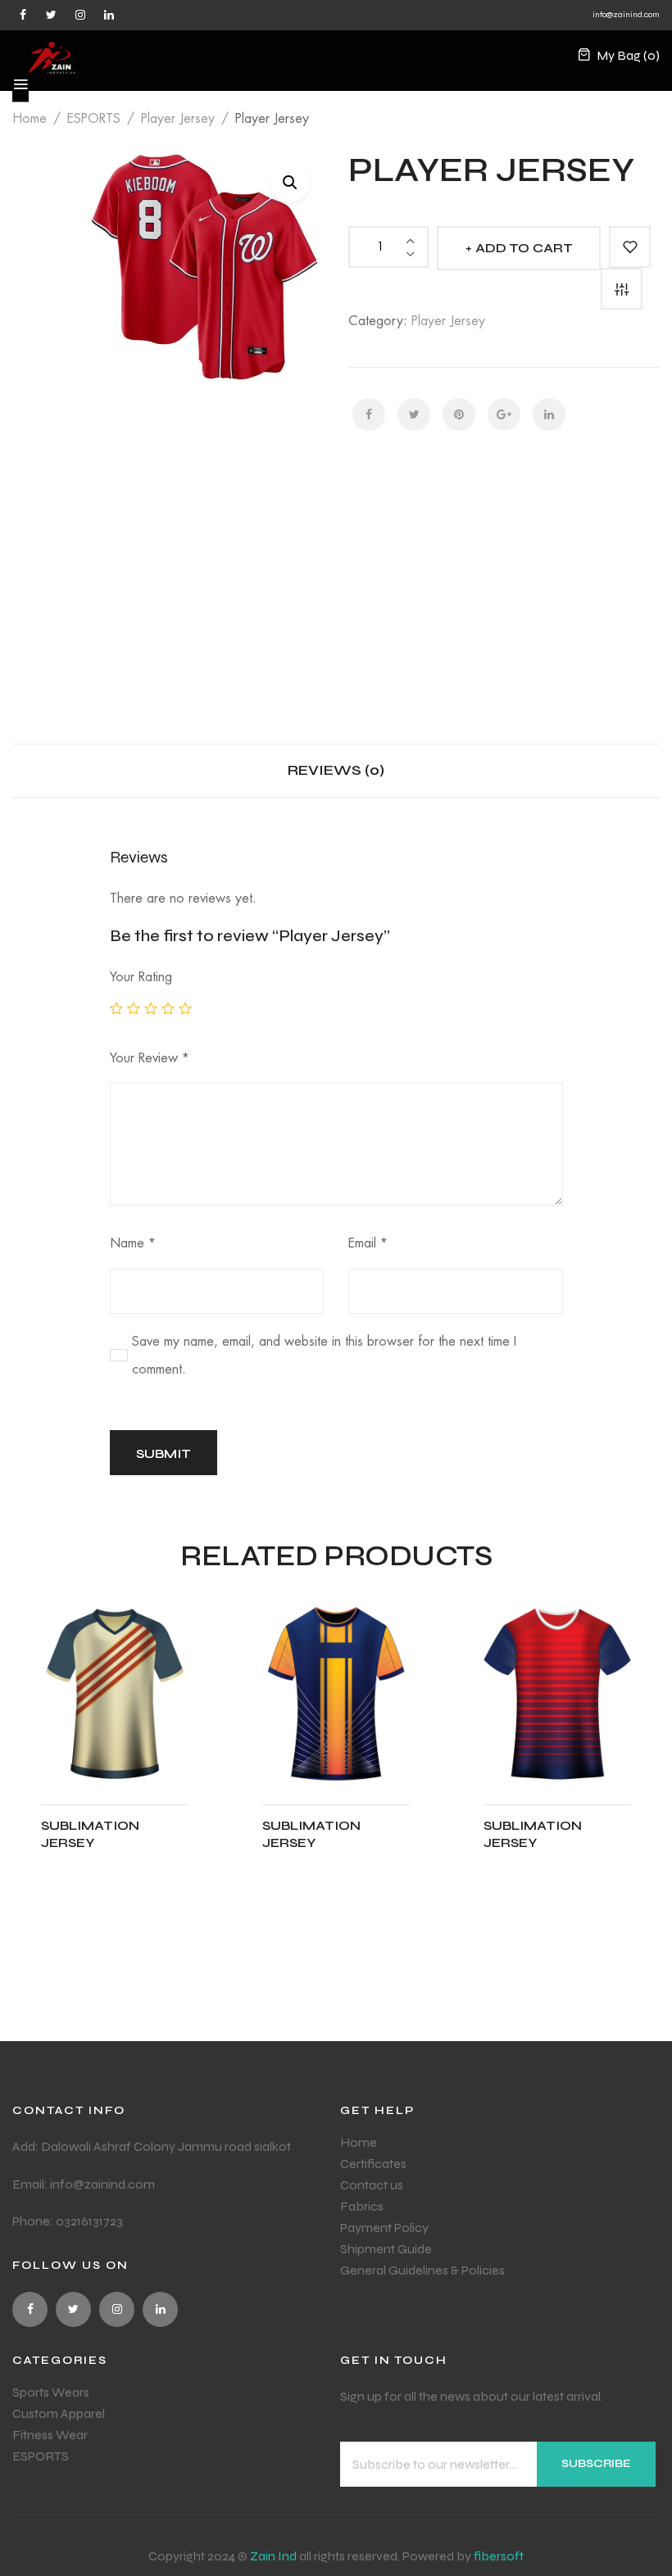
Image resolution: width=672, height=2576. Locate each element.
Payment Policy (384, 2227)
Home (30, 119)
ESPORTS (94, 119)
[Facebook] (23, 14)
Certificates (373, 2164)
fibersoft (499, 2556)
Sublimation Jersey (90, 1834)
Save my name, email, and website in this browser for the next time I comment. (324, 1356)
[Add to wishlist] (630, 247)
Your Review (150, 1058)
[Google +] (504, 414)
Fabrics (362, 2206)
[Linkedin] (109, 14)
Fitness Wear (50, 2435)
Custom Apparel (59, 2413)
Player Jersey (178, 119)
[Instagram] (80, 14)
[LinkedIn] (549, 414)
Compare (622, 289)
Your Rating (141, 977)
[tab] (336, 770)
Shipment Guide (386, 2249)
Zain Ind (273, 2556)
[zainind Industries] (52, 56)
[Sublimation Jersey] (115, 1694)
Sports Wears (51, 2392)
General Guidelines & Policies (422, 2270)
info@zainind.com (626, 15)
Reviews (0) (336, 770)
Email (368, 1243)
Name (133, 1243)
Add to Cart (524, 248)
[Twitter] (51, 14)
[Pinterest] (459, 414)
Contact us (372, 2185)
